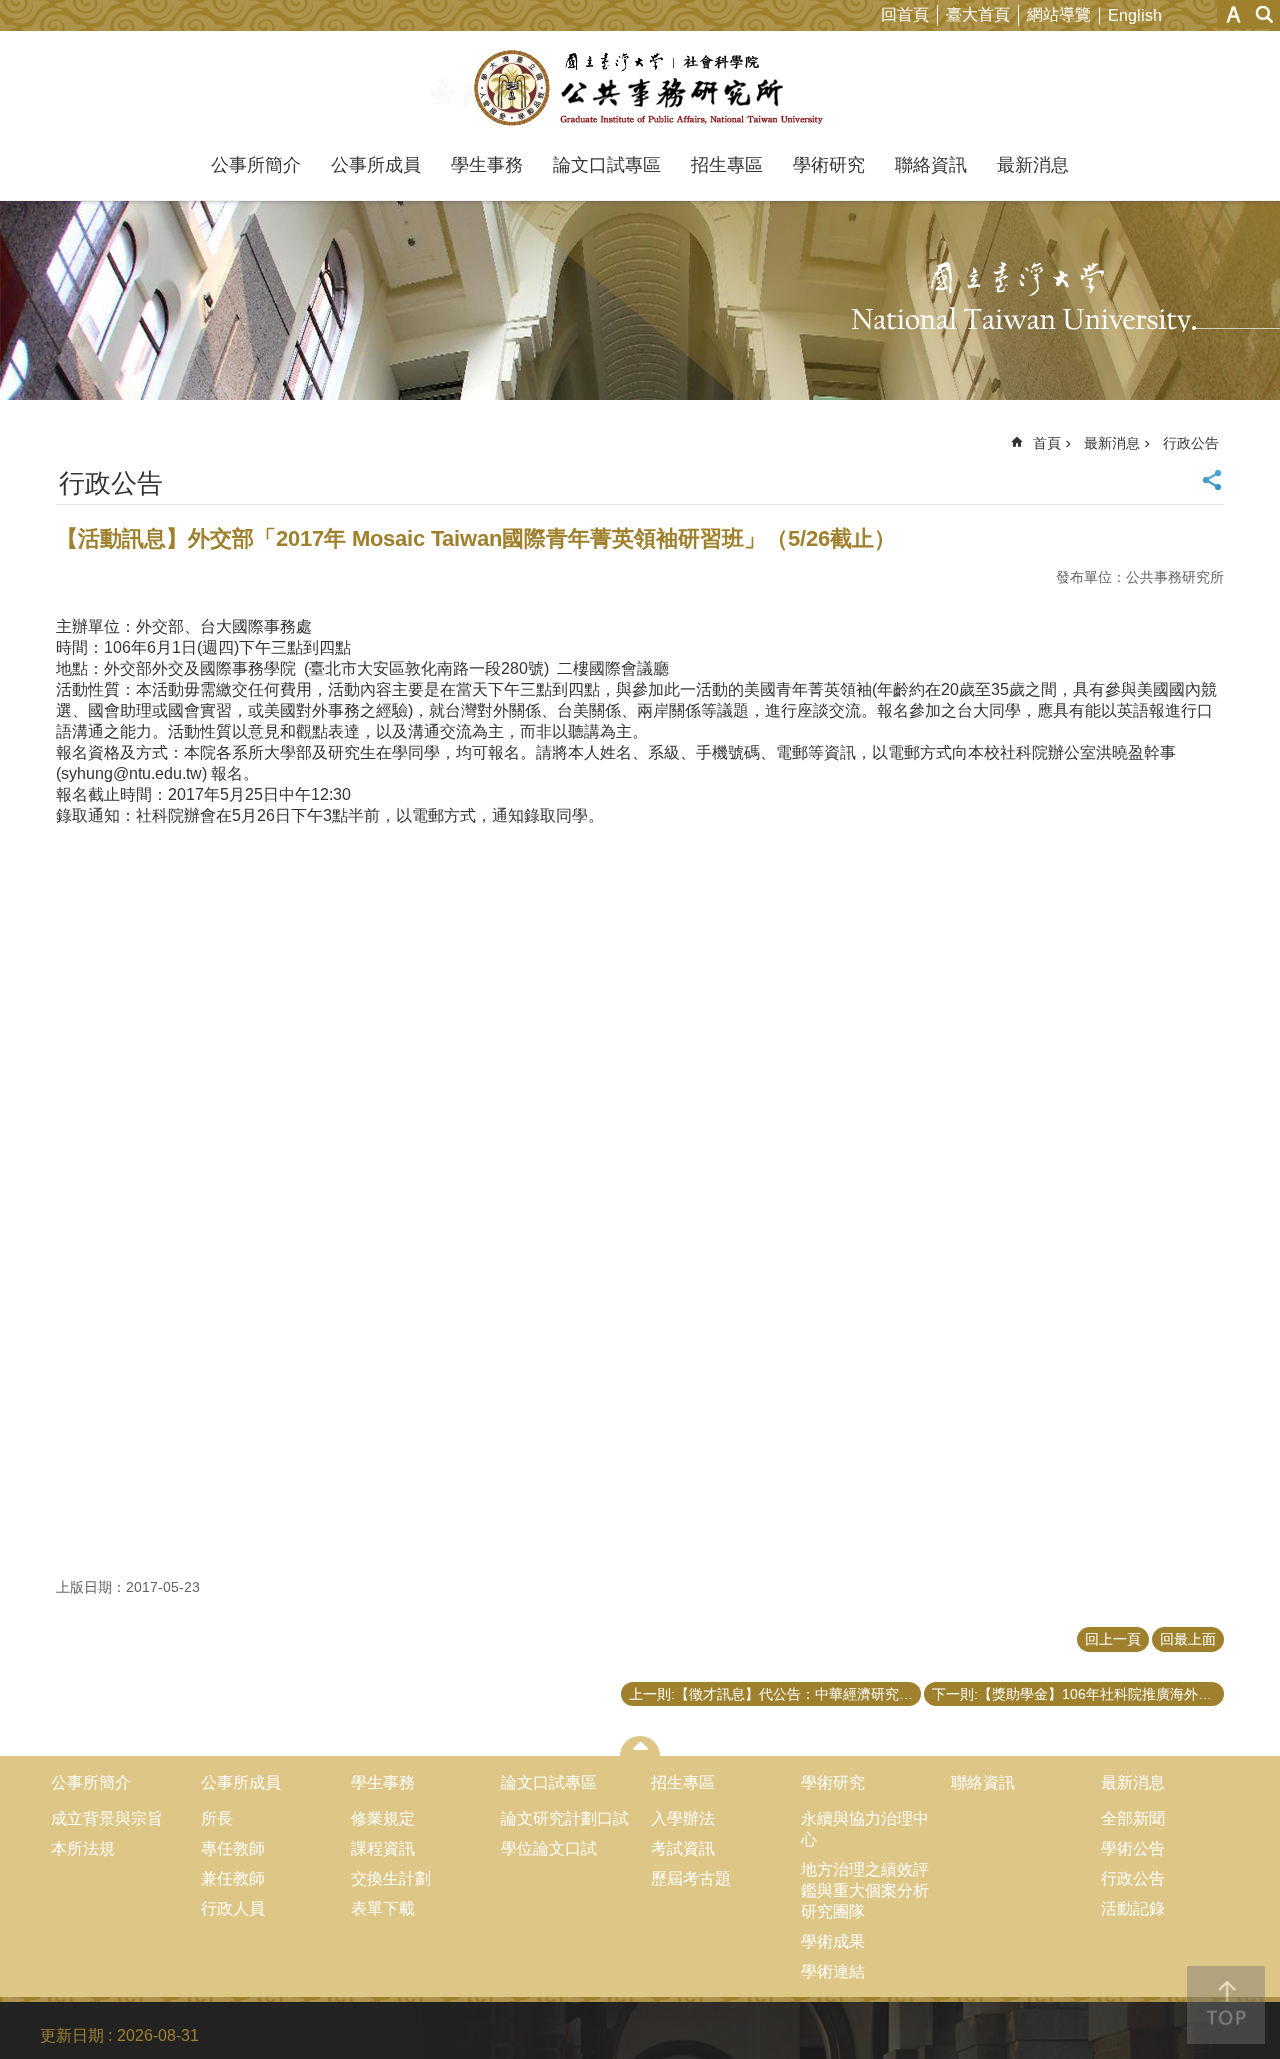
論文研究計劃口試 (565, 1818)
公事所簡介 (256, 165)
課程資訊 (383, 1848)
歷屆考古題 (691, 1878)
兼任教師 (233, 1878)
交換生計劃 (391, 1878)
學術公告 (1133, 1848)
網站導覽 (1059, 14)
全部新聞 (1133, 1818)
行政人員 (233, 1908)
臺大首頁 (978, 14)
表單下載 (383, 1908)
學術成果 (833, 1941)
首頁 (1047, 443)
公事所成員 (376, 165)
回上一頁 (1113, 1639)
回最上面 (1188, 1639)
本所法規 (83, 1848)
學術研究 (829, 165)
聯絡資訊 (931, 165)
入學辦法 (683, 1818)
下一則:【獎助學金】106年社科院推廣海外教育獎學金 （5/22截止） (1078, 1694)
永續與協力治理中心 (865, 1829)
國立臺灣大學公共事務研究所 (640, 88)
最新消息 (1033, 165)
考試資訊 (683, 1848)
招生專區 (727, 165)
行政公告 (1191, 443)
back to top (1226, 2005)
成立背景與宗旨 (107, 1818)
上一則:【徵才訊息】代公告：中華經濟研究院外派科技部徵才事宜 (775, 1694)
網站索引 (1265, 14)
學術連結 (833, 1971)
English (1135, 15)
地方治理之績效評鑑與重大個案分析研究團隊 (865, 1890)
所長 (217, 1818)
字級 (1233, 14)
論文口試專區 (607, 165)
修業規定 (383, 1818)
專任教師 (233, 1848)
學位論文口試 (549, 1848)
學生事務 (487, 165)
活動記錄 (1133, 1908)
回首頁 (905, 14)
